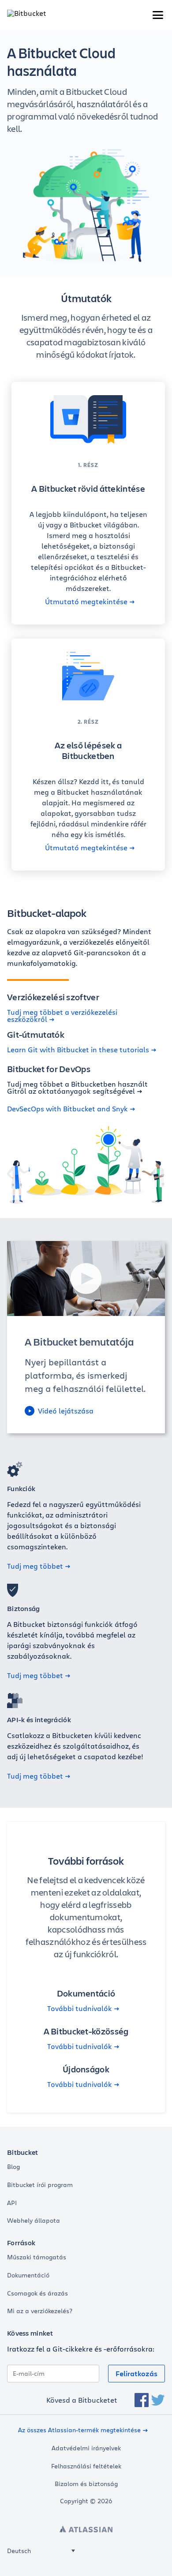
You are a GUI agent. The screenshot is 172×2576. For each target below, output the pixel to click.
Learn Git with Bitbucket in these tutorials (78, 1050)
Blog (13, 2167)
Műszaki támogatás (37, 2257)
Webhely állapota (34, 2221)
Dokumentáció (28, 2275)
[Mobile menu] (158, 15)
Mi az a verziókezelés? (40, 2311)
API (12, 2203)
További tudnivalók (80, 2008)
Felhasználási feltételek (86, 2466)
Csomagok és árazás (37, 2293)
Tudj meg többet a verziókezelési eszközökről (62, 1016)
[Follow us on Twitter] (158, 2400)
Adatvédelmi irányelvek (86, 2448)
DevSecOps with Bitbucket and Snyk (67, 1109)
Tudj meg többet (35, 1566)
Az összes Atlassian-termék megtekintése (79, 2430)
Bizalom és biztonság (86, 2484)
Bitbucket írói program (40, 2185)
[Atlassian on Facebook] (142, 2400)
